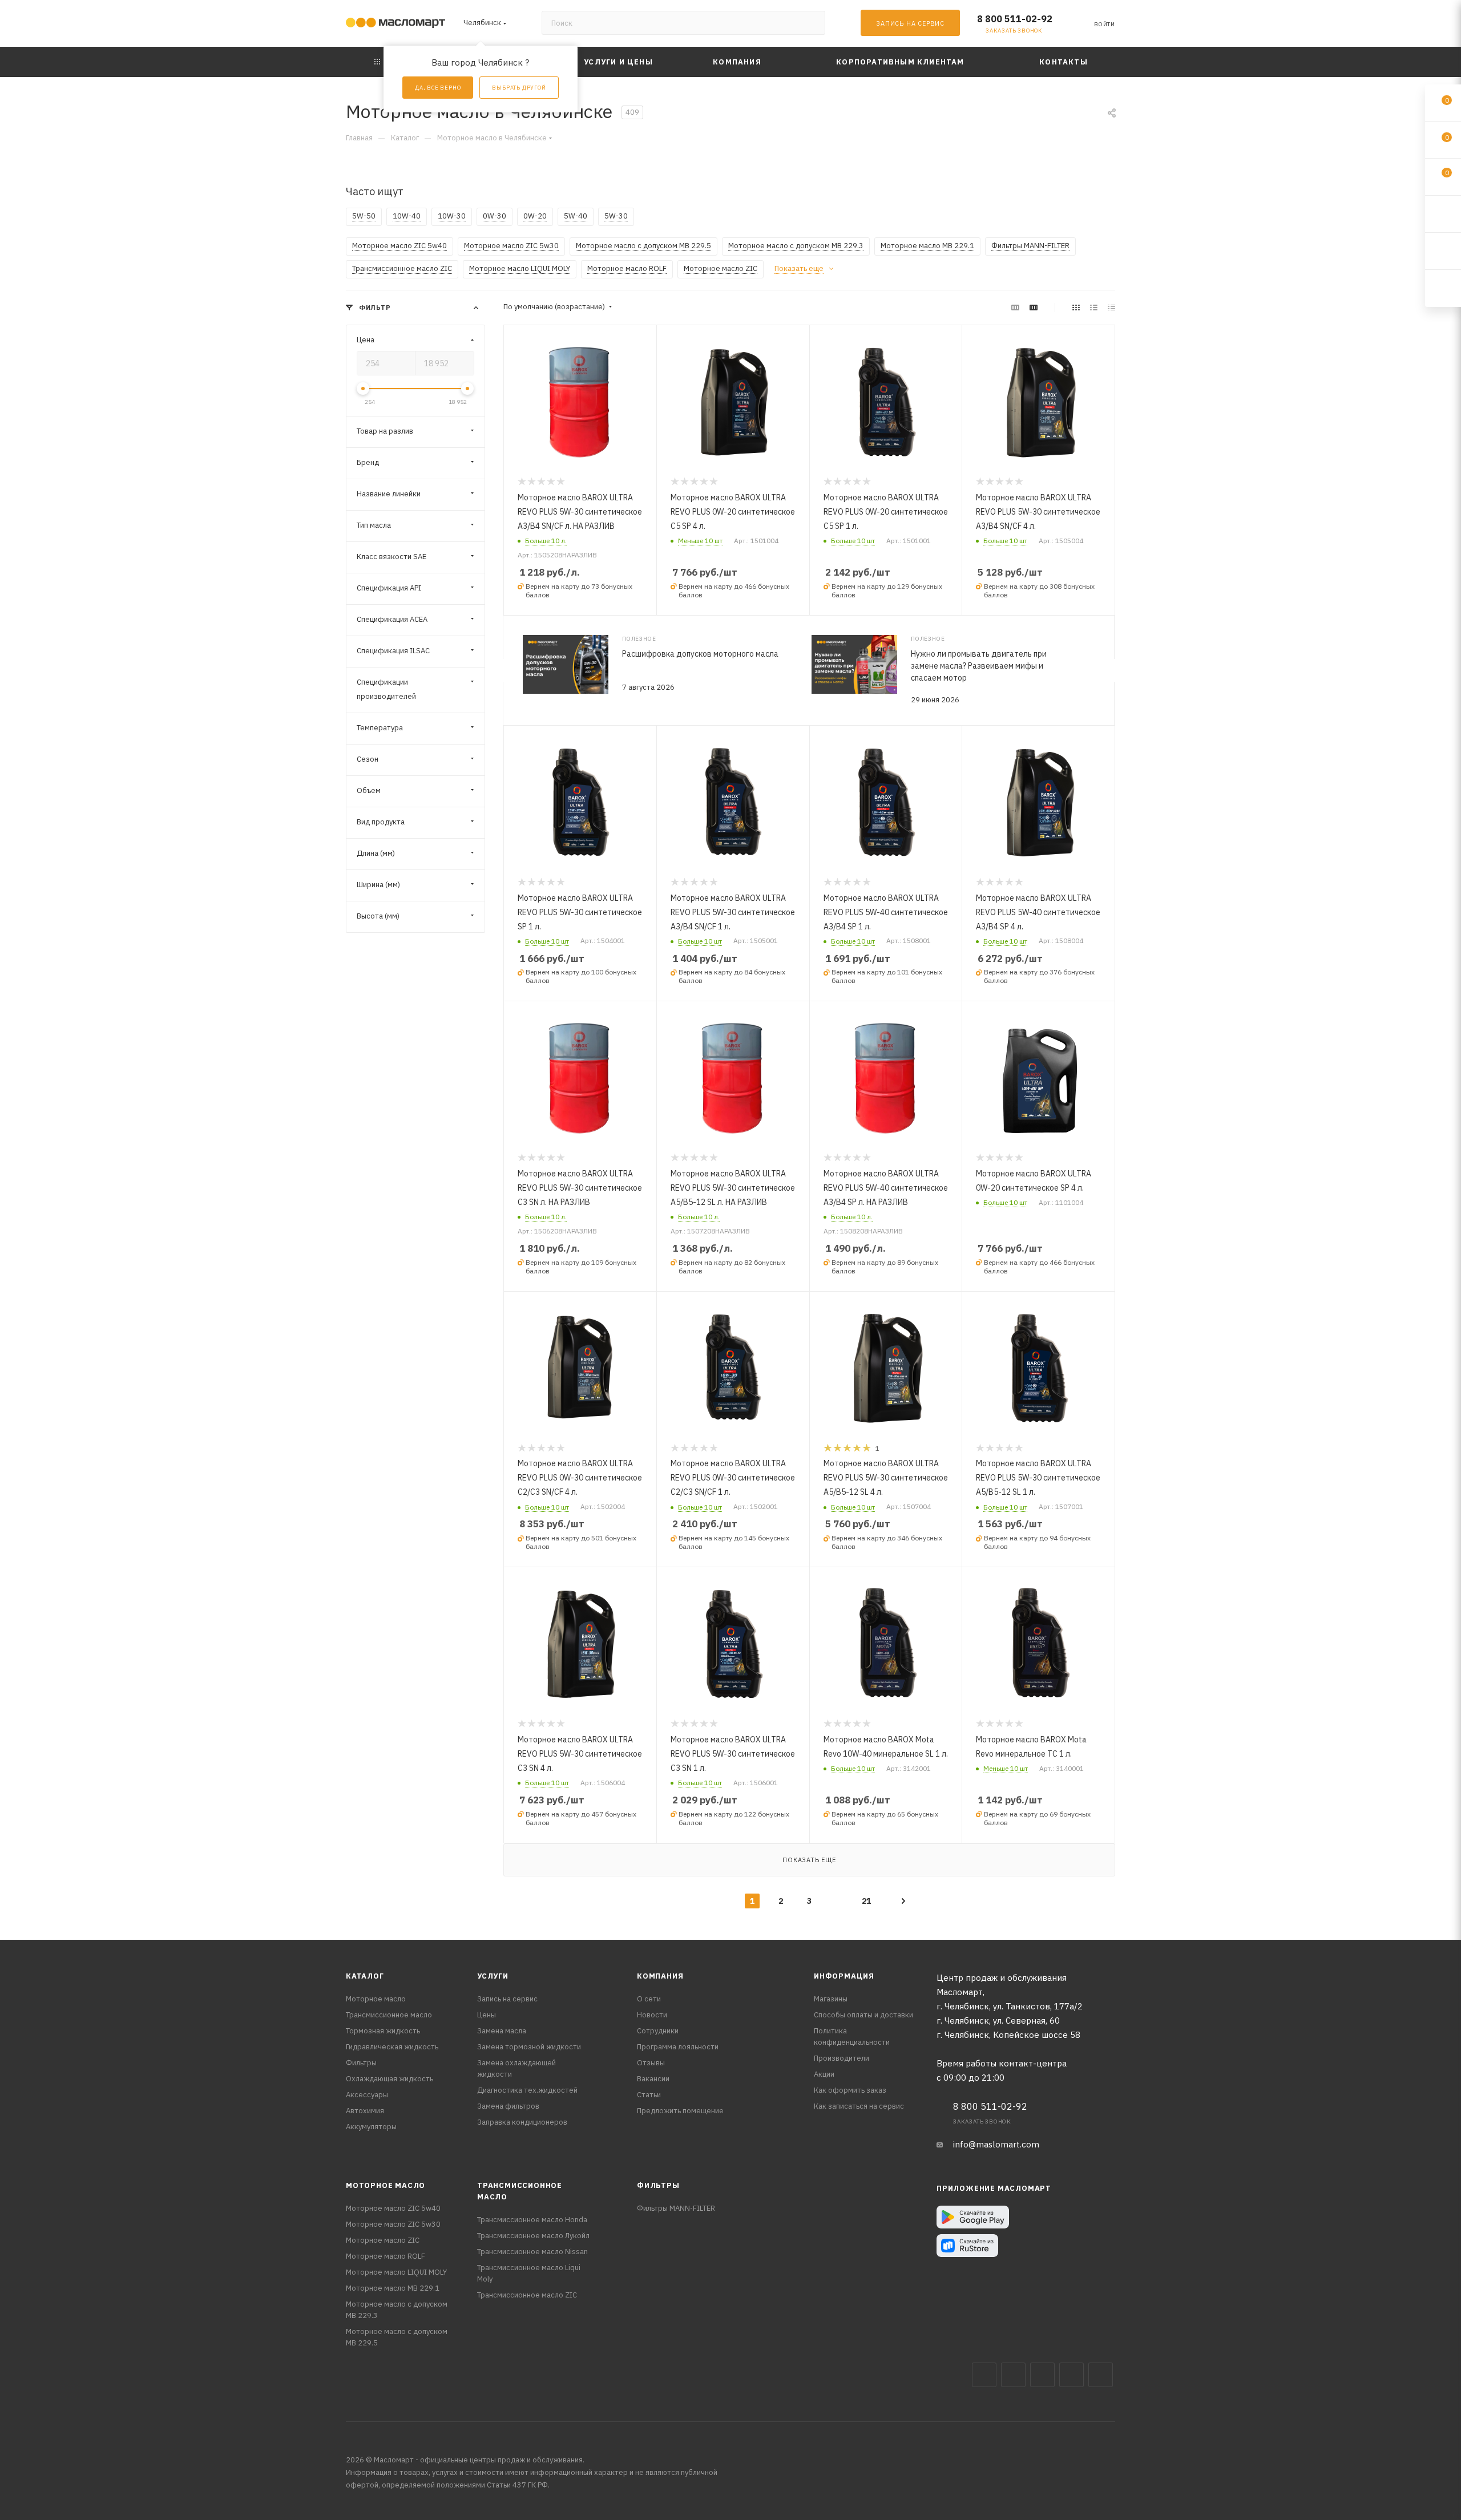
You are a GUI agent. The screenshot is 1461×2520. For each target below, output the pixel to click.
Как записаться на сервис (859, 2106)
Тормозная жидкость (383, 2031)
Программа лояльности (678, 2047)
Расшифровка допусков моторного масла (700, 654)
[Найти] (811, 23)
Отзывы (651, 2063)
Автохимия (365, 2111)
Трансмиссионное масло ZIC (527, 2295)
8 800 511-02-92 (1015, 19)
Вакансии (653, 2079)
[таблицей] (1111, 307)
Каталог (365, 1976)
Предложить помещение (680, 2111)
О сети (649, 1999)
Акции (824, 2074)
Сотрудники (658, 2031)
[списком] (1094, 307)
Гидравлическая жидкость (392, 2047)
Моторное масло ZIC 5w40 (393, 2208)
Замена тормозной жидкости (529, 2047)
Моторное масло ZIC (383, 2240)
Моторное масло (376, 1999)
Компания (660, 1976)
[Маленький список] (1015, 307)
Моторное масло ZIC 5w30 (393, 2224)
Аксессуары (367, 2095)
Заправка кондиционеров (522, 2122)
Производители (842, 2058)
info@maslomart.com (996, 2144)
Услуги (493, 1976)
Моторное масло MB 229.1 (393, 2288)
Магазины (831, 1999)
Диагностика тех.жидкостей (527, 2090)
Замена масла (502, 2031)
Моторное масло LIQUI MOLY (396, 2272)
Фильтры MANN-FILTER (676, 2208)
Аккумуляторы (371, 2127)
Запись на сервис (507, 1999)
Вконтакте (984, 2375)
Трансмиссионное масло (389, 2015)
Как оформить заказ (850, 2090)
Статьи (649, 2095)
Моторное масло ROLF (386, 2256)
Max (1013, 2375)
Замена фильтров (508, 2106)
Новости (652, 2015)
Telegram (1042, 2375)
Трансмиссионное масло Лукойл (533, 2236)
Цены (487, 2015)
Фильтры (361, 2063)
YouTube (1071, 2375)
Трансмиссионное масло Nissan (532, 2252)
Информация (844, 1976)
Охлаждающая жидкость (390, 2079)
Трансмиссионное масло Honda (532, 2220)
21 (866, 1901)
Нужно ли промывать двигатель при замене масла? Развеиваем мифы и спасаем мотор (979, 666)
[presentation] (503, 670)
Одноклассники (1101, 2375)
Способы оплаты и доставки (863, 2015)
